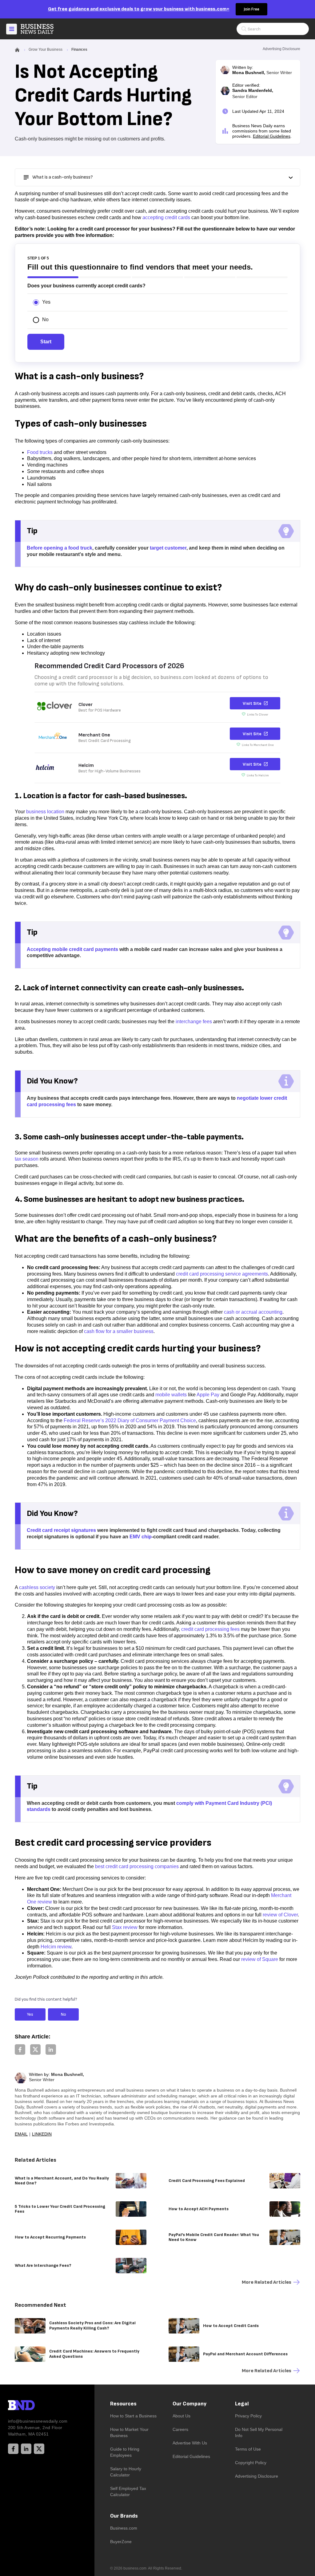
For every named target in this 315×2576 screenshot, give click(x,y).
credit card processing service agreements (222, 1274)
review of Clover (280, 1915)
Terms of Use (248, 2449)
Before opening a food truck (60, 548)
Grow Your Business (46, 49)
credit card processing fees (210, 1629)
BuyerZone (121, 2542)
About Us (181, 2416)
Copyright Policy (251, 2463)
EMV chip (141, 1537)
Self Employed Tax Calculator (128, 2491)
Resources (123, 2404)
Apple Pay (208, 1395)
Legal (242, 2404)
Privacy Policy (248, 2416)
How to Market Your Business (129, 2432)
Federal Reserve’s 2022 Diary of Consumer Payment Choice (130, 1420)
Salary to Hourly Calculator (126, 2472)
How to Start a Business (133, 2416)
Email (21, 2134)
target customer (168, 548)
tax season (27, 1159)
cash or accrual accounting (253, 1312)
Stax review (125, 1927)
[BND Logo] (34, 2406)
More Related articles (267, 2282)
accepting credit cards (166, 217)
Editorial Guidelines (272, 136)
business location (45, 812)
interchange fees (194, 1022)
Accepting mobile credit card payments (72, 949)
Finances (79, 49)
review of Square (260, 1959)
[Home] (42, 29)
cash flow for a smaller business (119, 1331)
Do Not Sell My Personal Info (259, 2432)
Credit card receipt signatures (61, 1530)
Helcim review (56, 1947)
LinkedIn (42, 2134)
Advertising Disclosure (257, 2476)
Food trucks (40, 452)
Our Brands (124, 2516)
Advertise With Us (190, 2443)
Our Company (189, 2404)
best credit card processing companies (137, 1866)
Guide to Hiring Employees (125, 2452)
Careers (180, 2429)
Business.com (124, 2528)
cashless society (37, 1587)
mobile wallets (171, 1395)
